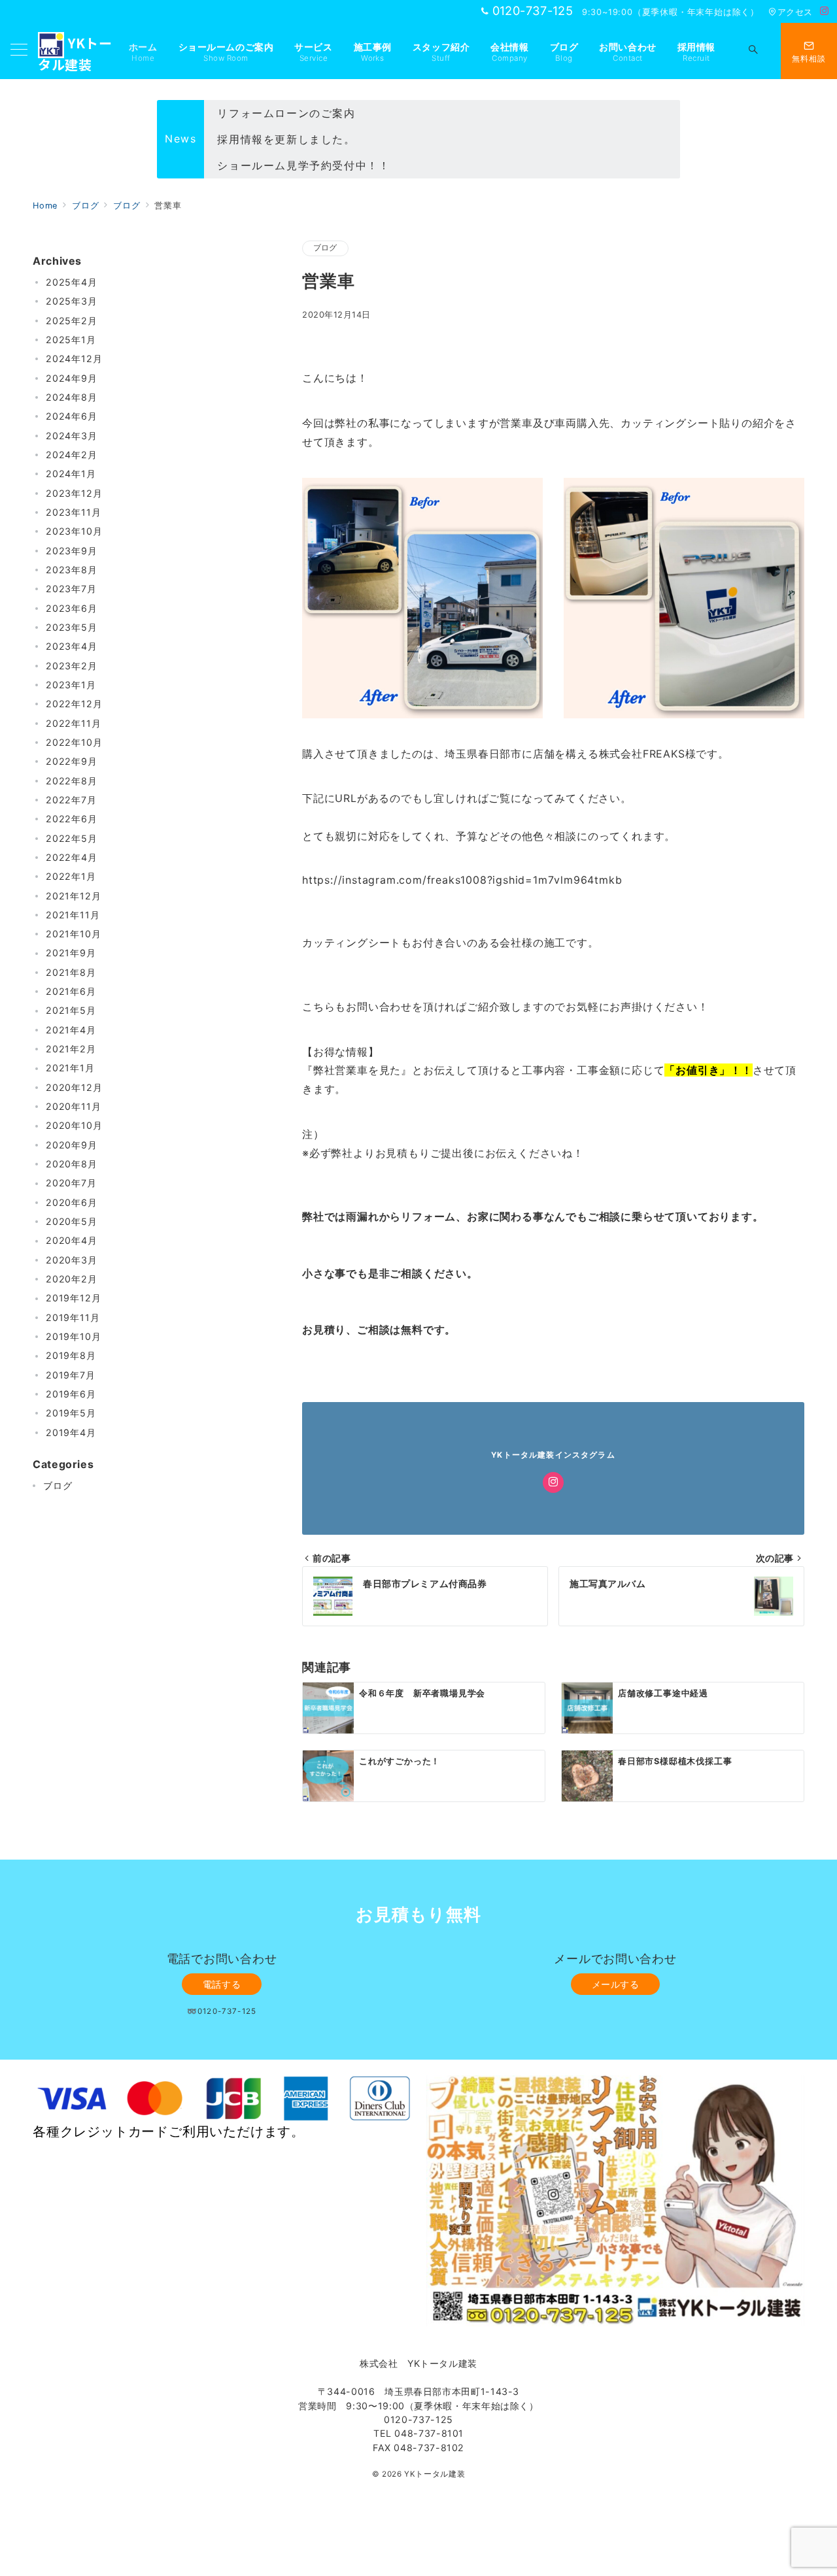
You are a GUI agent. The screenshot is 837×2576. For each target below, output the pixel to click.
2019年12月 (73, 1298)
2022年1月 (71, 877)
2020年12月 (74, 1087)
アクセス (795, 12)
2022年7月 (71, 800)
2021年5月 (71, 1011)
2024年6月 (72, 417)
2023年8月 (72, 570)
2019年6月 (71, 1395)
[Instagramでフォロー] (825, 11)
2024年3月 (72, 436)
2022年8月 (72, 781)
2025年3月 (72, 302)
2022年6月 (72, 819)
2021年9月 (71, 953)
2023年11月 (73, 512)
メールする (616, 1984)
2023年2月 (72, 666)
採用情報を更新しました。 (286, 139)
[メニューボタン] (19, 51)
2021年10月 (73, 934)
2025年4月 (72, 282)
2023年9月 (72, 551)
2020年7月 (71, 1183)
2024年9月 (72, 378)
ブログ (325, 248)
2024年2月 (72, 455)
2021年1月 (70, 1068)
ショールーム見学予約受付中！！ (303, 165)
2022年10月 (74, 742)
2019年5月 (71, 1413)
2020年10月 (74, 1126)
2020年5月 (72, 1222)
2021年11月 (73, 915)
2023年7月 (71, 589)
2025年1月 (71, 340)
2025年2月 (72, 321)
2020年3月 (72, 1260)
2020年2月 (72, 1280)
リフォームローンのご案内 (286, 113)
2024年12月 (74, 359)
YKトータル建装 (435, 2474)
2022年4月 (72, 857)
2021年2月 (71, 1049)
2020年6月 (72, 1202)
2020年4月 (72, 1241)
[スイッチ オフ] (753, 51)
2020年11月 (73, 1107)
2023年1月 (71, 685)
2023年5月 (72, 627)
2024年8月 (72, 397)
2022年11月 (73, 723)
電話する (222, 1984)
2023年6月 (72, 608)
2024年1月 (71, 474)
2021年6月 (71, 992)
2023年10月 (74, 532)
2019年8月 (71, 1356)
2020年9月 (72, 1145)
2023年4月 (72, 647)
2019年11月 (73, 1317)
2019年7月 (71, 1375)
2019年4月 (71, 1432)
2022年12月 (74, 704)
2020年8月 (72, 1164)
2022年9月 (72, 762)
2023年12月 (74, 493)
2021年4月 (71, 1030)
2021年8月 (71, 972)
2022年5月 (72, 838)
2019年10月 (73, 1337)
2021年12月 (73, 896)
